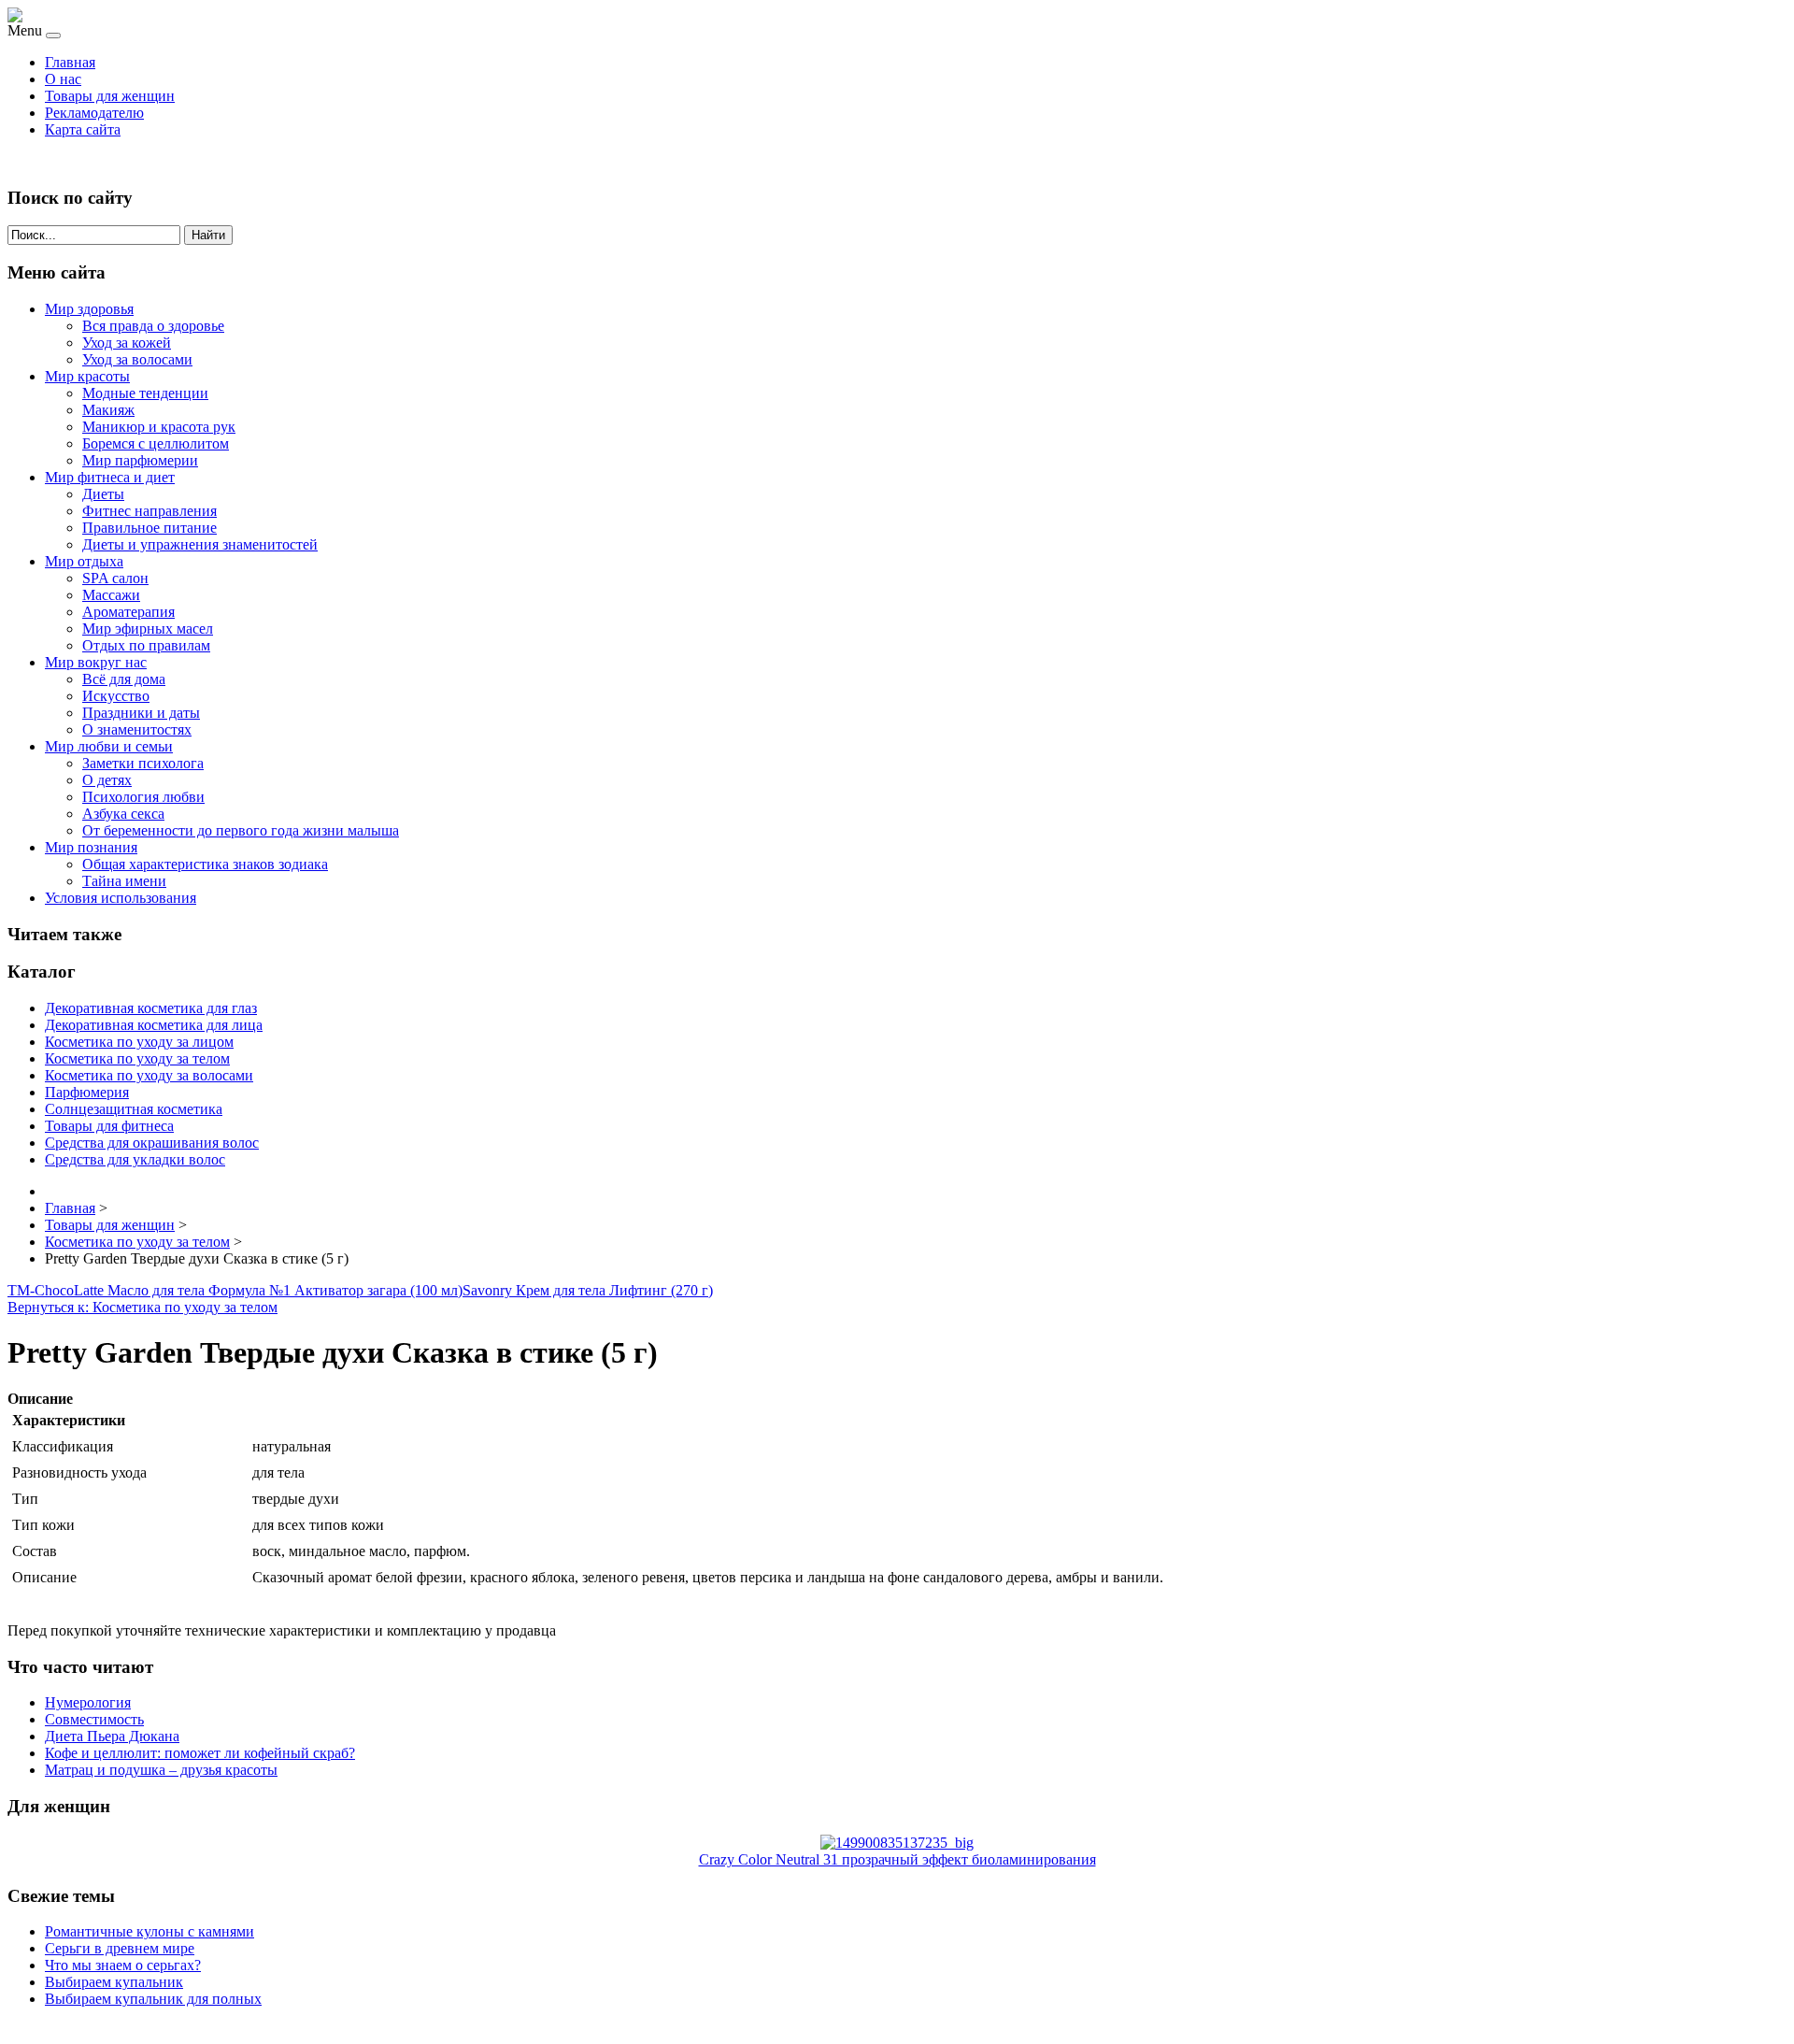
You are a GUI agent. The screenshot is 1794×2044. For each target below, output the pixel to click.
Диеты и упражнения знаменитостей (200, 544)
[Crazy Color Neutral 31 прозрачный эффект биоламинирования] (897, 1843)
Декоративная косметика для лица (154, 1025)
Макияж (108, 410)
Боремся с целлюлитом (156, 443)
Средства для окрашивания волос (152, 1143)
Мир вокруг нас (96, 662)
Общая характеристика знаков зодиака (205, 864)
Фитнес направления (149, 511)
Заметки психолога (143, 763)
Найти (208, 235)
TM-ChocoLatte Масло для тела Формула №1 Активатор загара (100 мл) (235, 1290)
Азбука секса (123, 814)
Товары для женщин (110, 96)
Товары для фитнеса (109, 1126)
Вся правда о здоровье (153, 326)
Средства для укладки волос (135, 1159)
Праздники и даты (141, 713)
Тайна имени (124, 881)
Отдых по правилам (146, 645)
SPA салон (115, 578)
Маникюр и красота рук (159, 427)
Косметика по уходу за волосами (149, 1075)
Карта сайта (83, 129)
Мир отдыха (84, 561)
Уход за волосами (137, 359)
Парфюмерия (87, 1092)
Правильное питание (149, 528)
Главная (70, 62)
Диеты (103, 494)
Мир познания (91, 847)
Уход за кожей (127, 343)
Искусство (116, 696)
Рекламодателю (94, 113)
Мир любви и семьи (109, 746)
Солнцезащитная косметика (134, 1109)
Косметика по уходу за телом (137, 1058)
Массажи (111, 595)
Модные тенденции (145, 393)
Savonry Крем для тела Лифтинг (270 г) (588, 1290)
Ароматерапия (128, 612)
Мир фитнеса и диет (110, 477)
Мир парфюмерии (140, 460)
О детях (107, 780)
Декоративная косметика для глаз (151, 1008)
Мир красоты (87, 376)
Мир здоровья (89, 309)
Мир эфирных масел (148, 629)
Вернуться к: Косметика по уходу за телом (142, 1307)
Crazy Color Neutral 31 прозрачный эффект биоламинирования (897, 1859)
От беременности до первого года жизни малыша (241, 830)
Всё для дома (124, 679)
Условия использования (121, 898)
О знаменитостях (137, 729)
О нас (63, 79)
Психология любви (143, 797)
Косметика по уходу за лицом (139, 1042)
